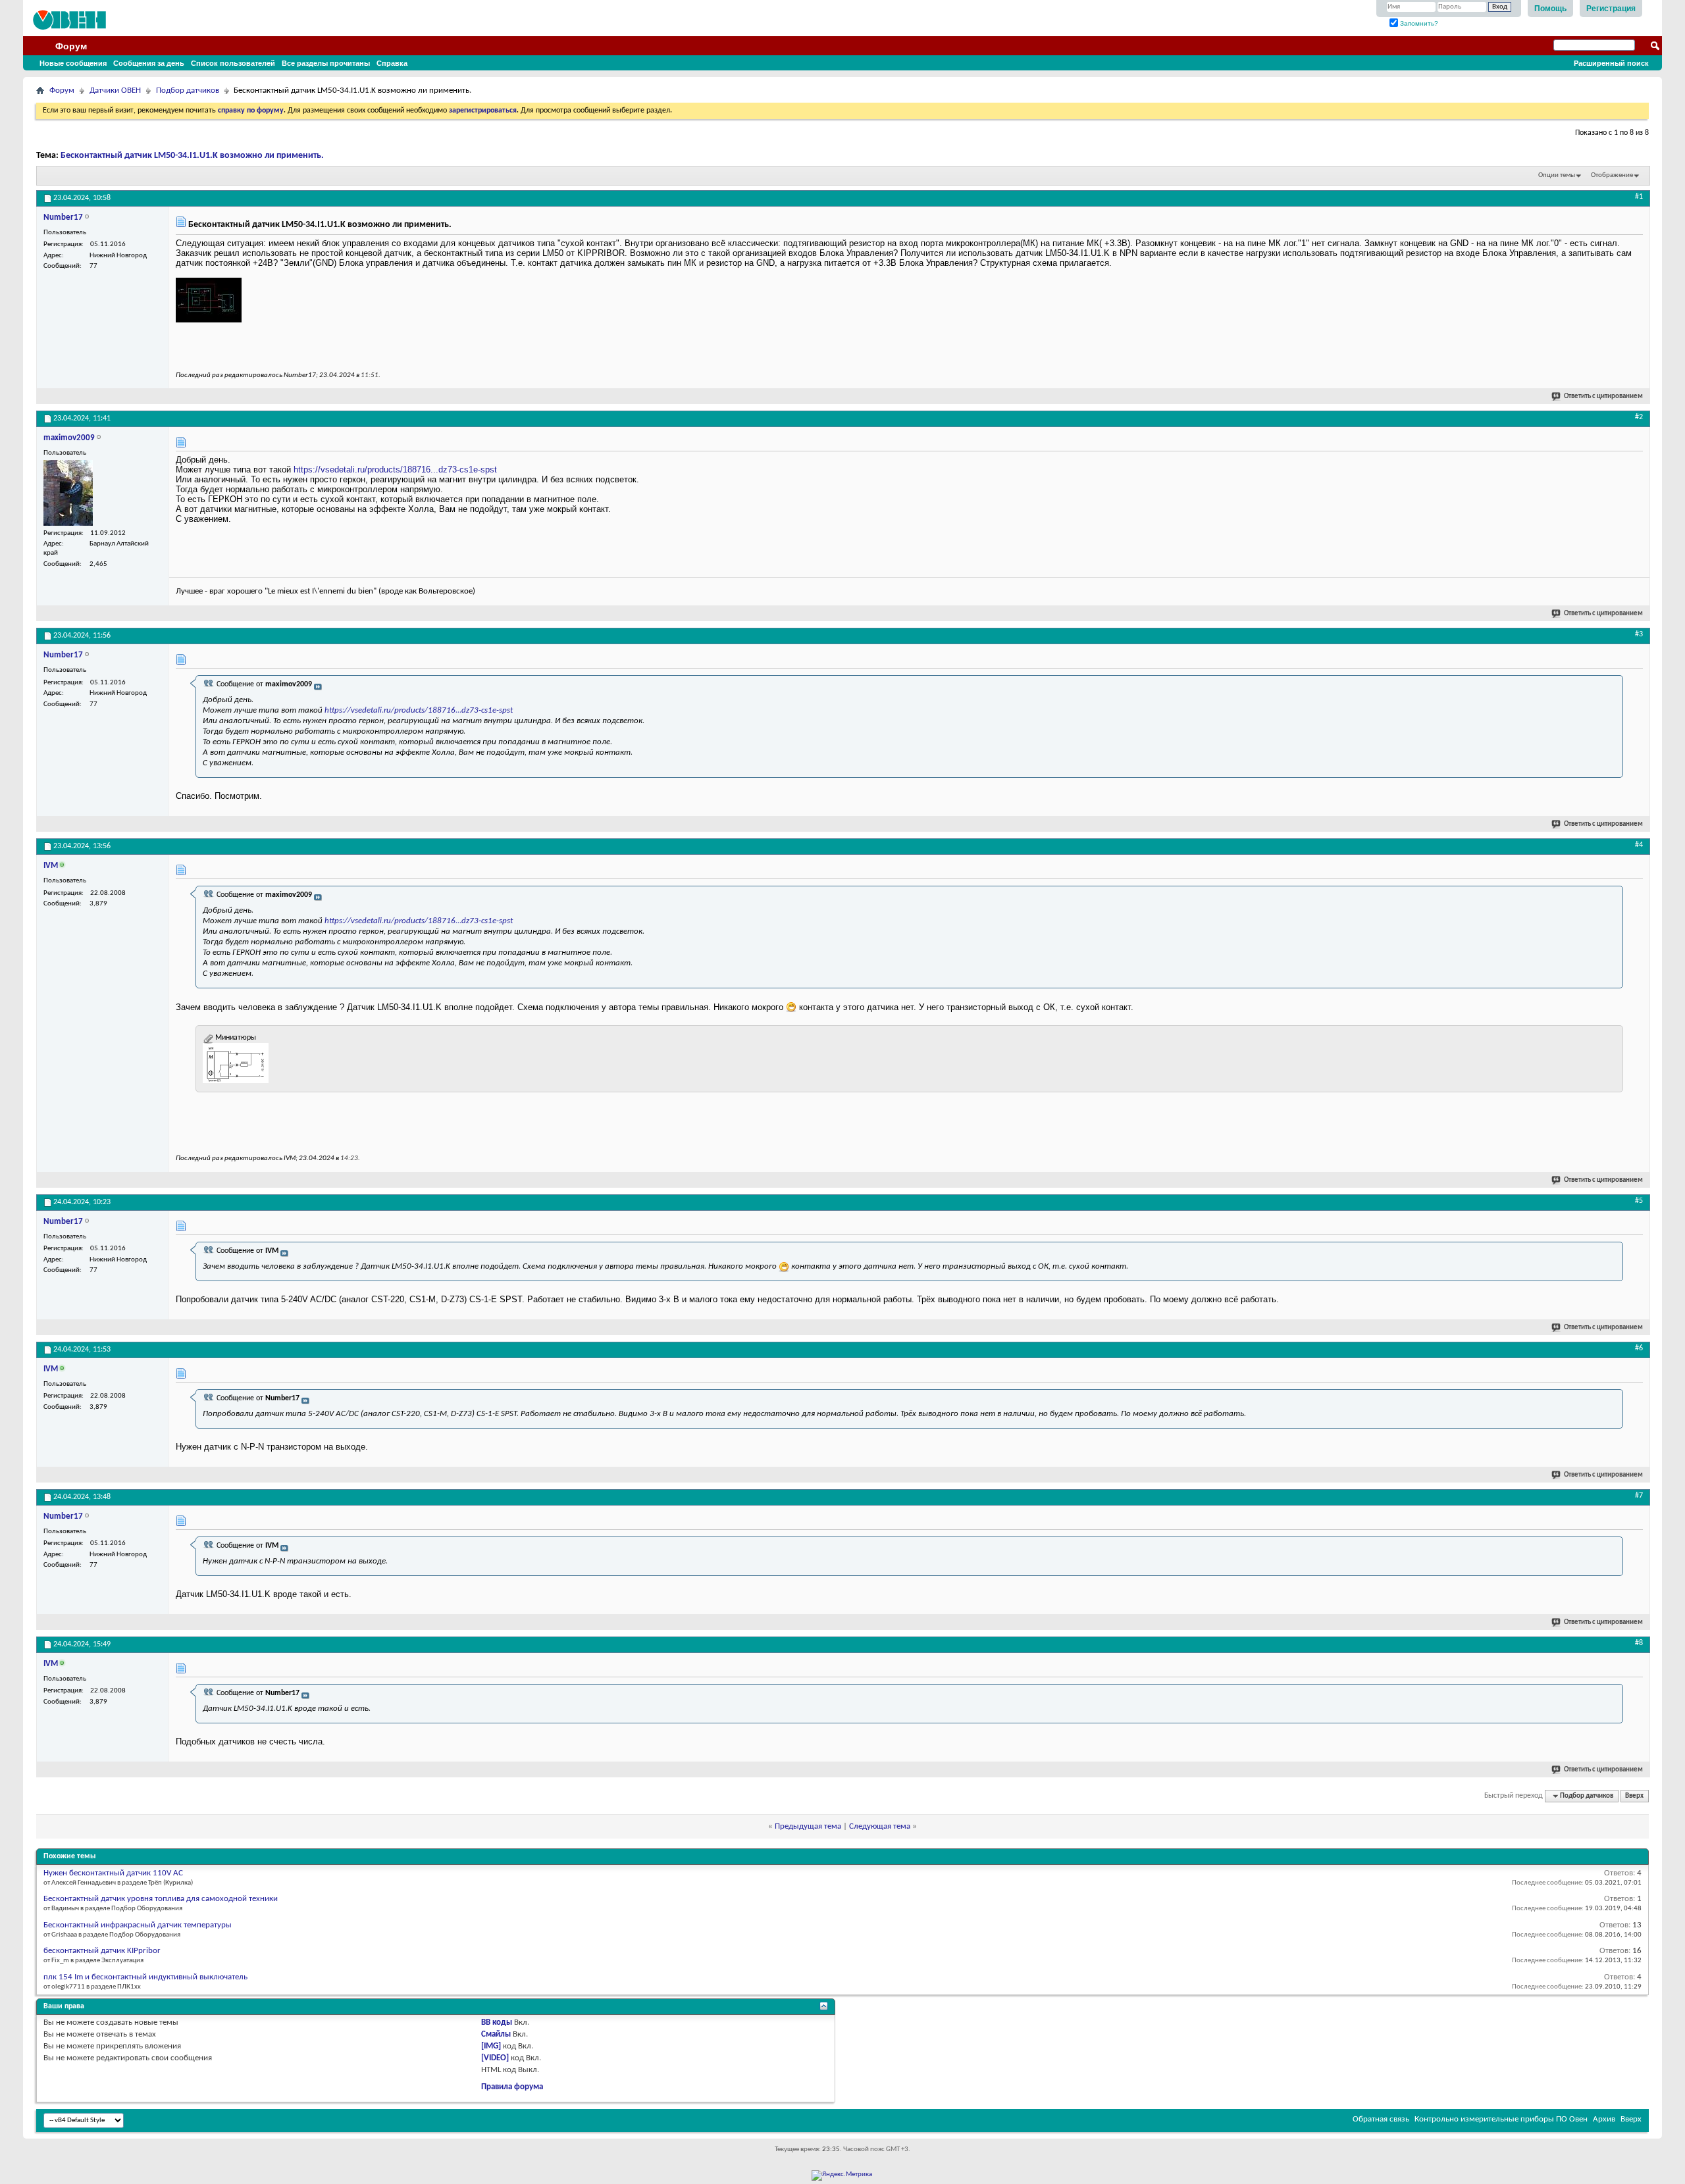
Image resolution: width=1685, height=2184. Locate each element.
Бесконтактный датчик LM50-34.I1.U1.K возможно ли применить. (192, 156)
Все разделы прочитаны (326, 63)
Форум (71, 46)
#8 (1639, 1643)
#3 (1639, 634)
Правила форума (512, 2087)
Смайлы (496, 2034)
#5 (1639, 1201)
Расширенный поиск (1611, 63)
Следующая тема (880, 1826)
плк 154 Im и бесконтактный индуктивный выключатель (145, 1977)
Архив (1604, 2119)
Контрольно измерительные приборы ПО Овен (1501, 2119)
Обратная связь (1381, 2119)
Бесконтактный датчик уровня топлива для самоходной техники (161, 1899)
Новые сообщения (73, 63)
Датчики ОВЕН (115, 90)
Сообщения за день (149, 63)
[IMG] (491, 2046)
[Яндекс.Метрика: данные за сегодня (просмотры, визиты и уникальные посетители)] (842, 2175)
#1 (1639, 197)
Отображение (1612, 175)
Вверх (1634, 1796)
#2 (1639, 417)
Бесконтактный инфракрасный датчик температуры (138, 1925)
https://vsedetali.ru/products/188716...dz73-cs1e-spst (395, 470)
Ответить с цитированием (1603, 396)
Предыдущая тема (808, 1826)
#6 (1639, 1348)
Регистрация (1611, 9)
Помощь (1550, 9)
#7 (1639, 1496)
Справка (392, 63)
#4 (1639, 845)
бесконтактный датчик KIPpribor (102, 1951)
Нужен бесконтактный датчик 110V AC (113, 1873)
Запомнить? (1418, 23)
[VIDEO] (495, 2058)
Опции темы (1557, 175)
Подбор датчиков (188, 90)
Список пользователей (233, 63)
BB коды (497, 2022)
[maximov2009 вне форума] (68, 493)
